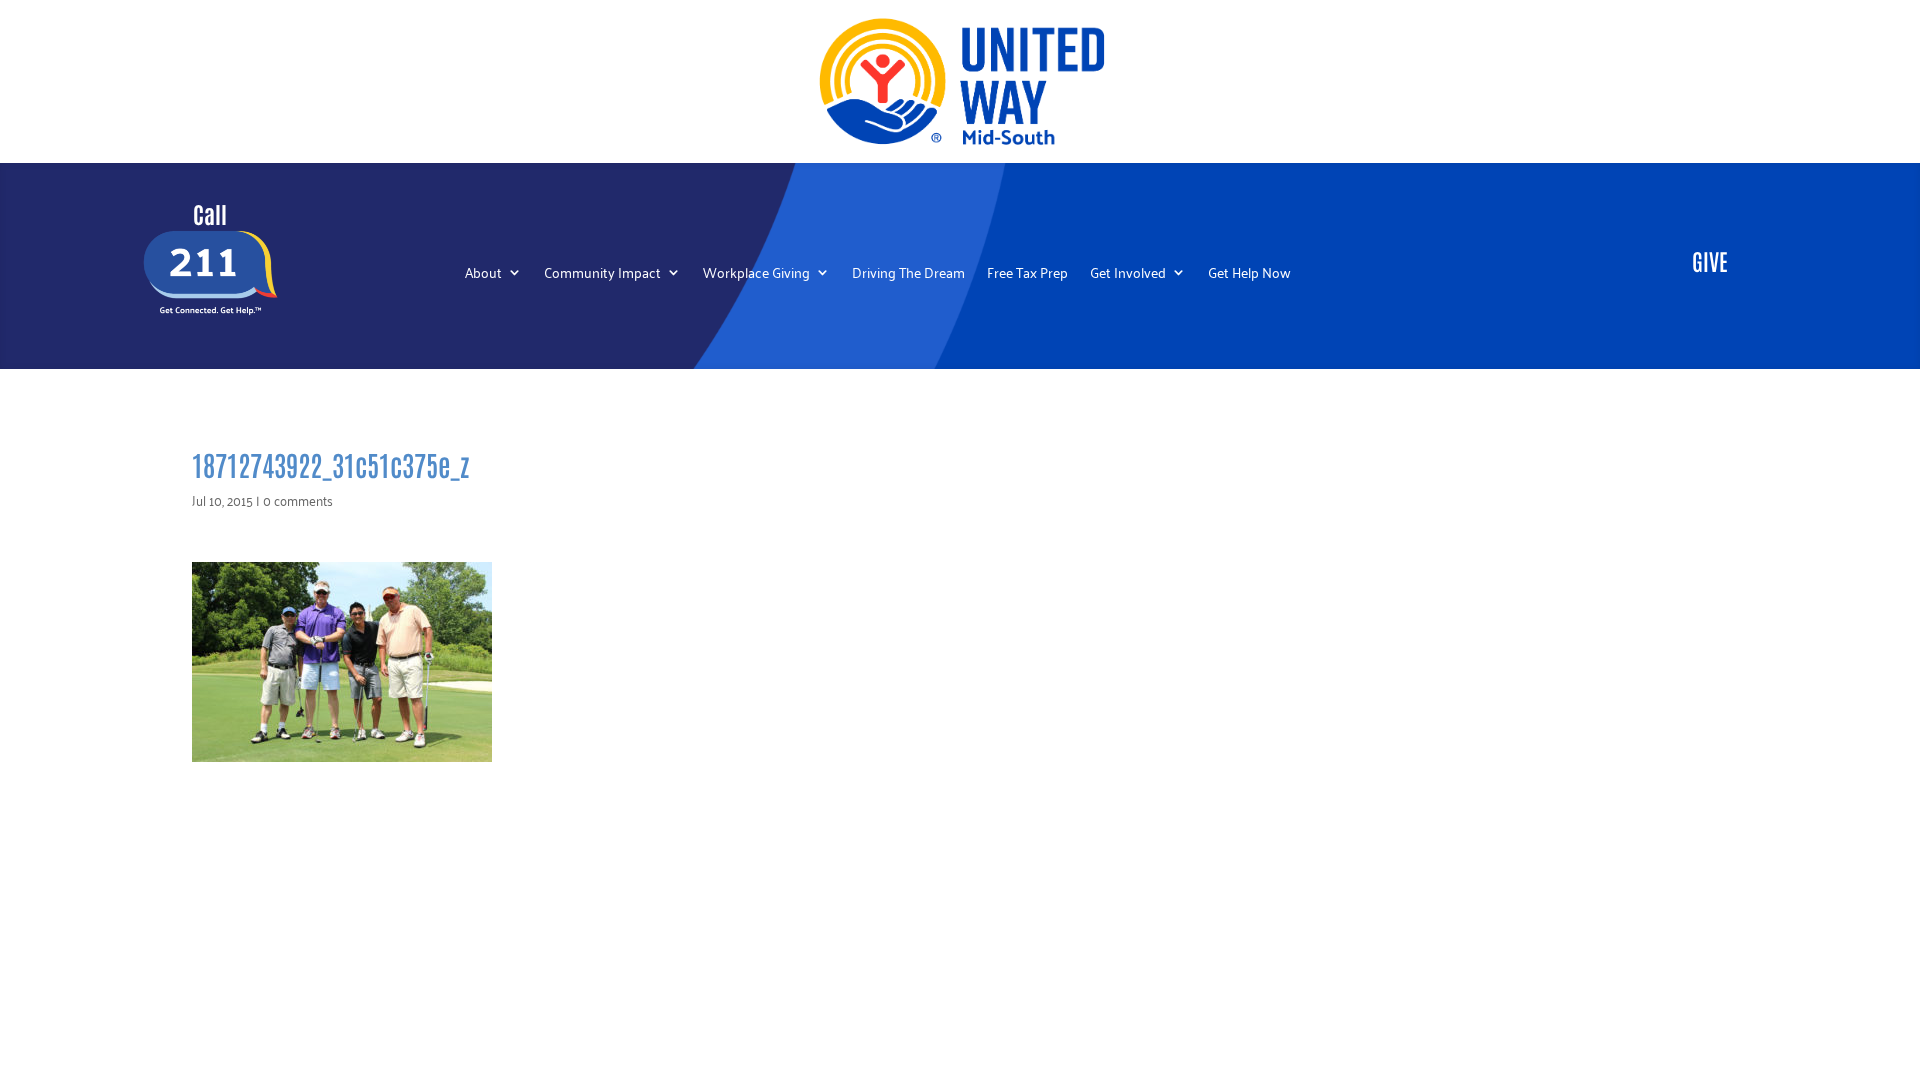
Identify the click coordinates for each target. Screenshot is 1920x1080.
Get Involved (1128, 274)
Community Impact (602, 274)
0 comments (298, 499)
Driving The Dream (908, 274)
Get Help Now (1249, 274)
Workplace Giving (756, 274)
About (483, 274)
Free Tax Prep (1027, 274)
